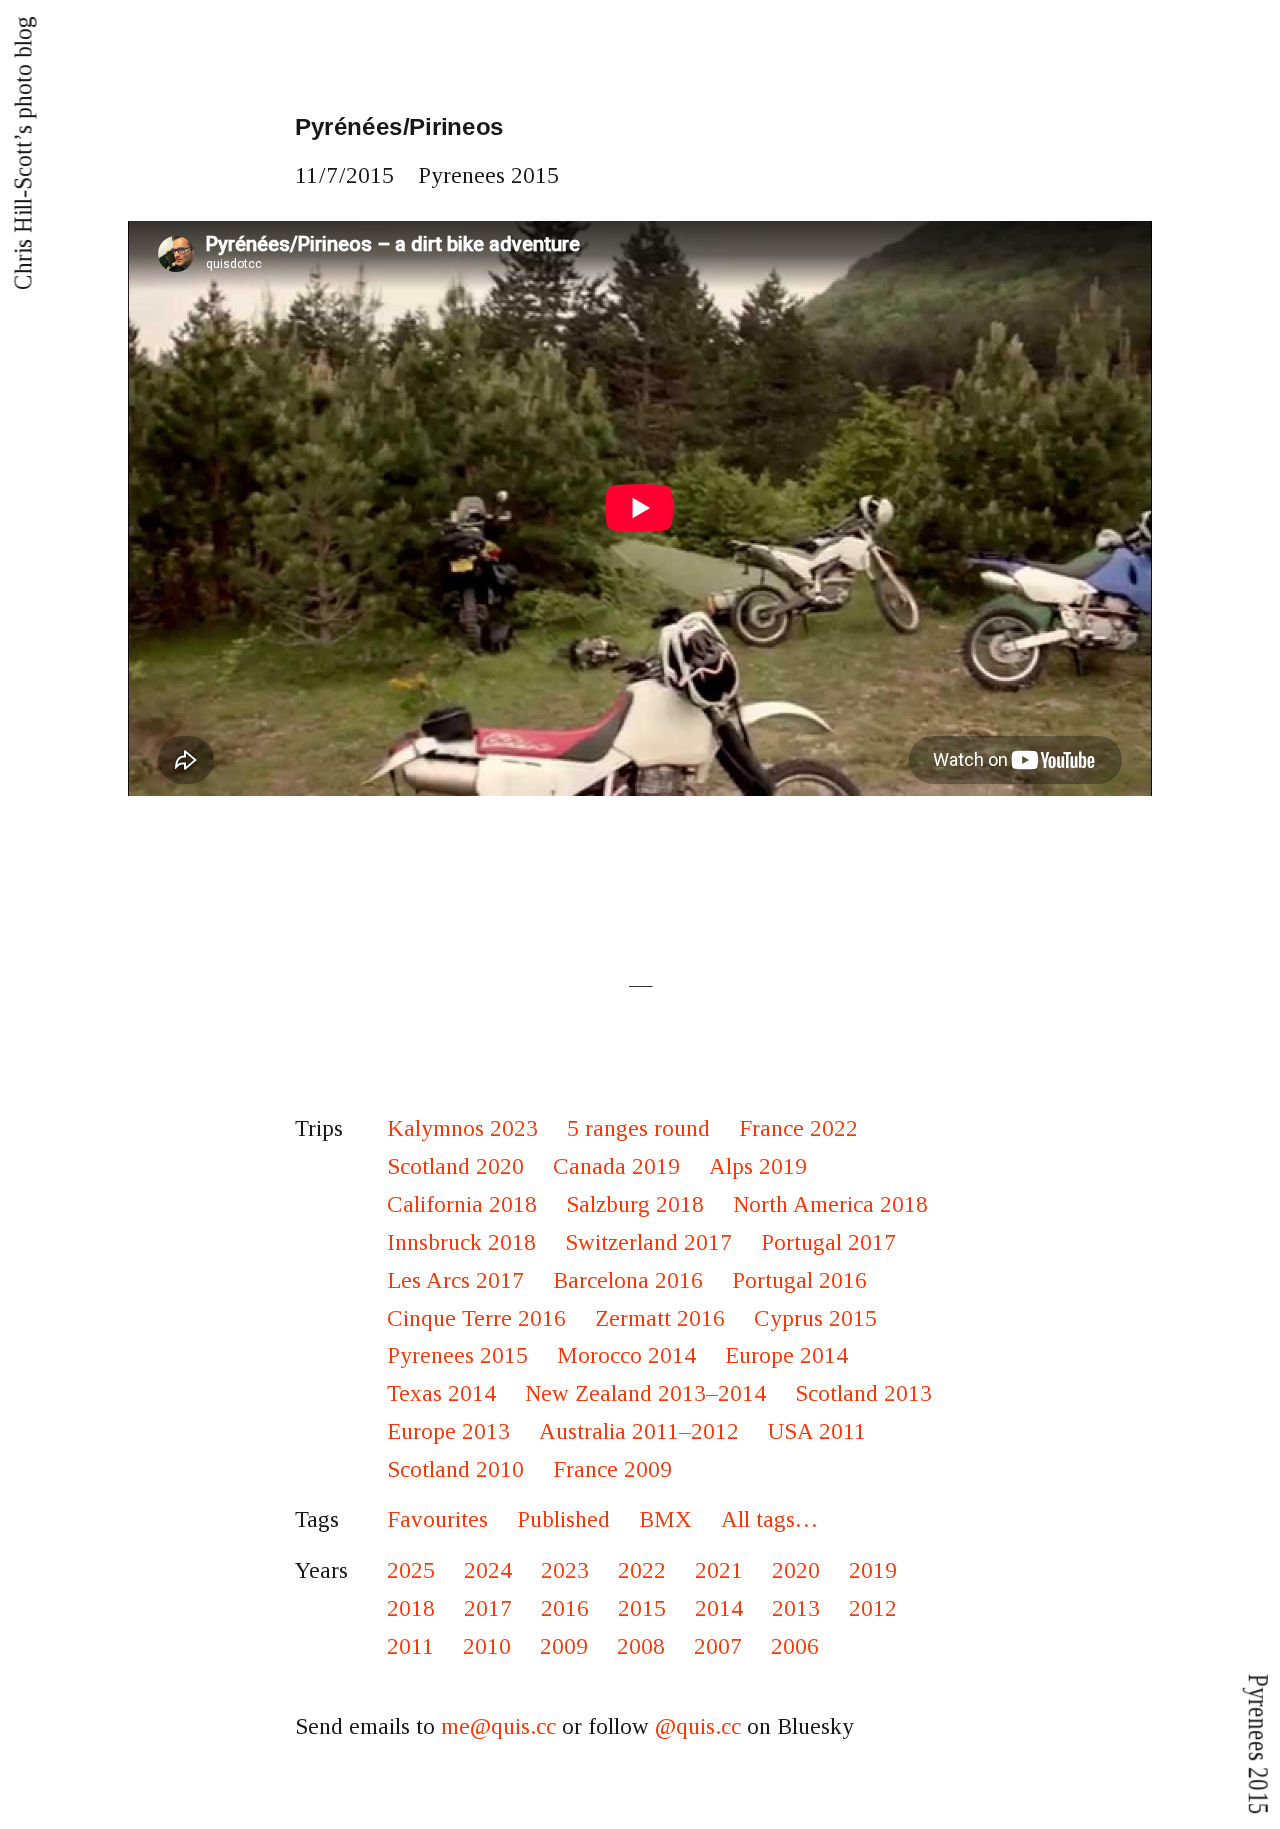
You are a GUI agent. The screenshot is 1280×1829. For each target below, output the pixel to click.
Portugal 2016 (799, 1280)
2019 (873, 1570)
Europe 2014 (786, 1355)
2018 (411, 1608)
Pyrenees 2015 (488, 175)
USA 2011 (817, 1431)
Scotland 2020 (455, 1166)
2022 (642, 1570)
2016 (565, 1608)
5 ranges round (638, 1128)
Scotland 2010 (455, 1469)
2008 (641, 1646)
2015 (370, 175)
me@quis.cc (498, 1726)
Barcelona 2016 (628, 1280)
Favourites (437, 1519)
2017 (488, 1608)
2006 (795, 1646)
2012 (873, 1608)
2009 (564, 1646)
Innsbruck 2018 (461, 1242)
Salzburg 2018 (635, 1204)
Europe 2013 (448, 1431)
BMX (665, 1519)
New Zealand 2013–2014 (645, 1393)
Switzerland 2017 (648, 1242)
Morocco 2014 (626, 1355)
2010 (487, 1646)
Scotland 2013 (863, 1393)
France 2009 (612, 1469)
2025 (411, 1570)
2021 (719, 1570)
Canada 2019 (616, 1166)
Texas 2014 (441, 1393)
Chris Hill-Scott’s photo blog (23, 153)
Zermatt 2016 (660, 1318)
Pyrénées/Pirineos (399, 127)
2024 (488, 1570)
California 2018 (462, 1204)
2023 (565, 1570)
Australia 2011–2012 (639, 1431)
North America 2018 (830, 1204)
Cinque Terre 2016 (476, 1318)
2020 (796, 1570)
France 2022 (798, 1128)
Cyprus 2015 (815, 1318)
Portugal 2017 (828, 1242)
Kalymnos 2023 (462, 1128)
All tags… (769, 1519)
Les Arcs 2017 (455, 1280)
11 (306, 175)
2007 (718, 1646)
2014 (719, 1608)
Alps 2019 (758, 1166)
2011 (410, 1646)
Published (563, 1519)
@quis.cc (698, 1726)
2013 (796, 1608)
